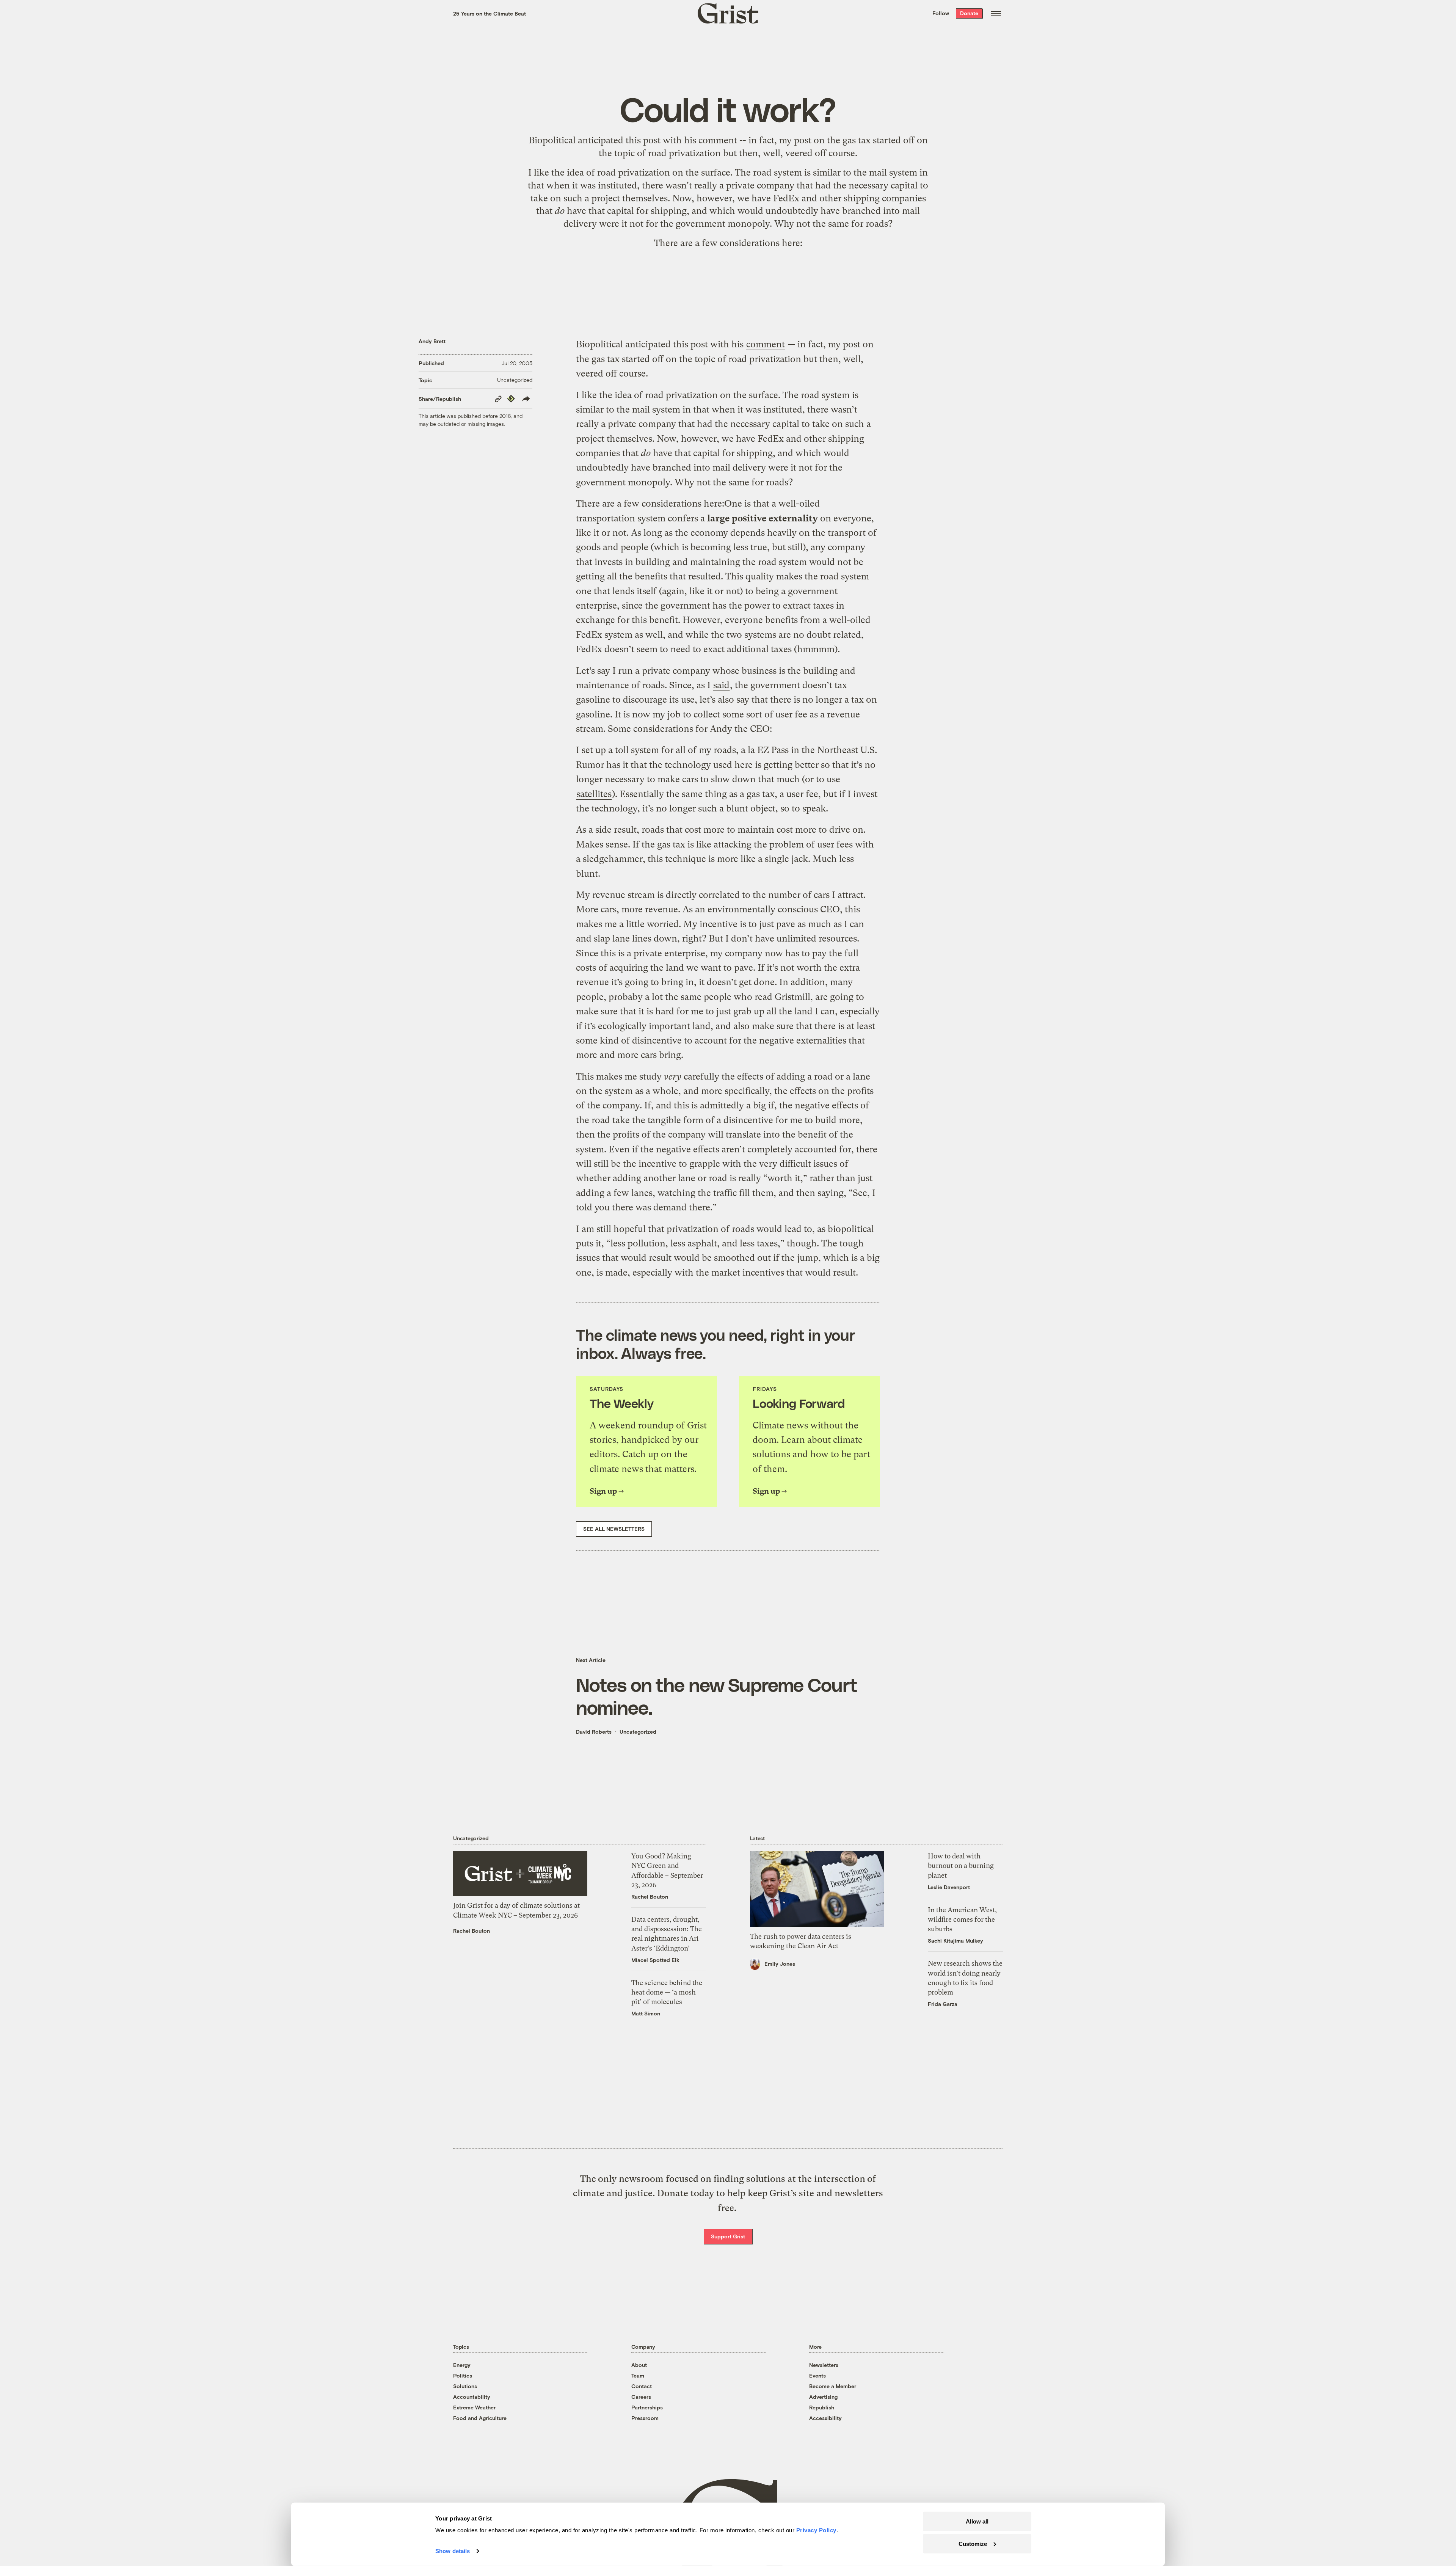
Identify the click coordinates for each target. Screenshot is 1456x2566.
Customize (973, 2543)
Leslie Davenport (949, 1887)
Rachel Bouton (471, 1931)
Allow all (977, 2521)
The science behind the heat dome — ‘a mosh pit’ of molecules (667, 1992)
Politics (463, 2375)
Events (817, 2375)
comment (718, 140)
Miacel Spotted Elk (655, 1960)
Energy (462, 2365)
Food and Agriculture (480, 2418)
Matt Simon (646, 2013)
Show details (453, 2551)
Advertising (823, 2397)
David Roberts (594, 1732)
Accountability (472, 2397)
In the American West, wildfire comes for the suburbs (962, 1919)
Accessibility (825, 2418)
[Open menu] (996, 13)
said (721, 685)
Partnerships (647, 2407)
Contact (642, 2386)
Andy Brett (432, 341)
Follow (941, 13)
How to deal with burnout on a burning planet (961, 1865)
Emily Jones (780, 1964)
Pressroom (645, 2418)
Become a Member (833, 2386)
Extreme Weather (474, 2407)
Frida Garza (943, 2004)
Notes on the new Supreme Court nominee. (717, 1696)
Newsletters (824, 2365)
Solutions (465, 2386)
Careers (641, 2397)
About (639, 2365)
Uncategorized (515, 380)
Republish (822, 2407)
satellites (594, 794)
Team (638, 2375)
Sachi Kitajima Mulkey (955, 1941)
